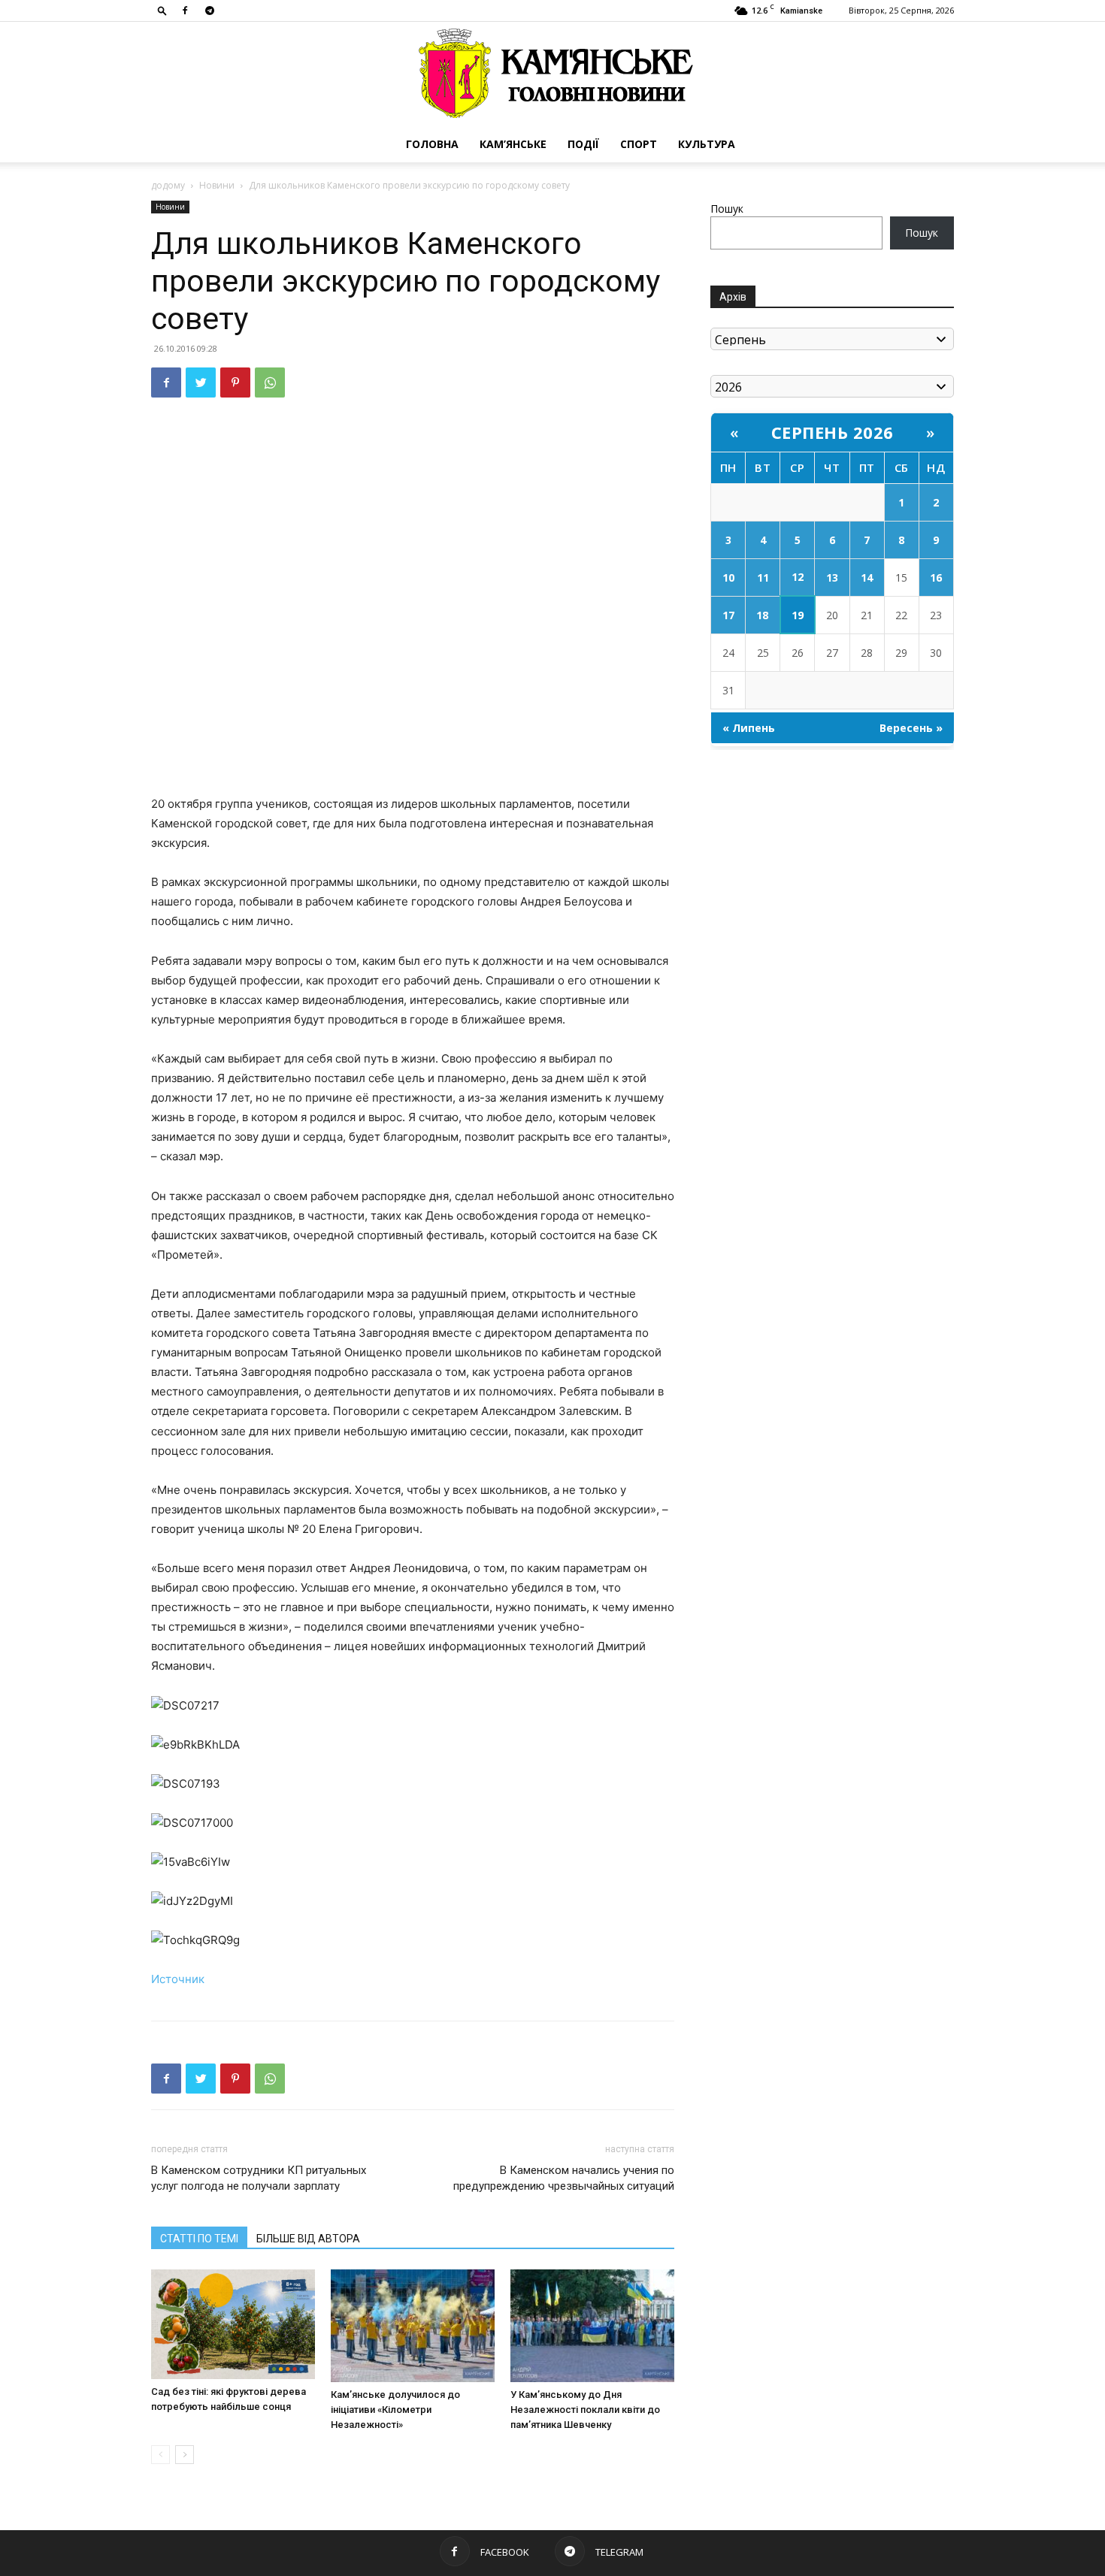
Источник (178, 1979)
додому (168, 185)
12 (798, 577)
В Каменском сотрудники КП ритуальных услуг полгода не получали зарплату (259, 2178)
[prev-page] (160, 2455)
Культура (707, 144)
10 (728, 577)
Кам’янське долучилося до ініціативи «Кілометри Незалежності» (395, 2410)
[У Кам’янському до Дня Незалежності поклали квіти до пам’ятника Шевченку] (592, 2326)
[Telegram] (210, 11)
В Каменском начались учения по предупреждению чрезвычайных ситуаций (564, 2178)
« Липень (749, 728)
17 (728, 615)
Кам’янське (513, 144)
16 (936, 577)
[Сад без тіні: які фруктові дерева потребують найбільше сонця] (233, 2324)
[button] (162, 10)
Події (583, 144)
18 (762, 615)
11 (763, 577)
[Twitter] (201, 382)
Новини (217, 185)
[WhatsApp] (270, 382)
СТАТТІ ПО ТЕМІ (199, 2239)
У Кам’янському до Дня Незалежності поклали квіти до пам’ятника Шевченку (585, 2410)
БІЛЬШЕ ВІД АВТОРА (308, 2239)
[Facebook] (185, 11)
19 (798, 615)
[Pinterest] (235, 382)
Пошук (727, 209)
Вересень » (911, 728)
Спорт (639, 144)
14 (867, 577)
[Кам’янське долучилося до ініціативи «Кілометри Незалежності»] (413, 2326)
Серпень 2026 (833, 432)
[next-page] (185, 2455)
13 (832, 577)
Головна (432, 144)
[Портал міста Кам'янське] (552, 74)
